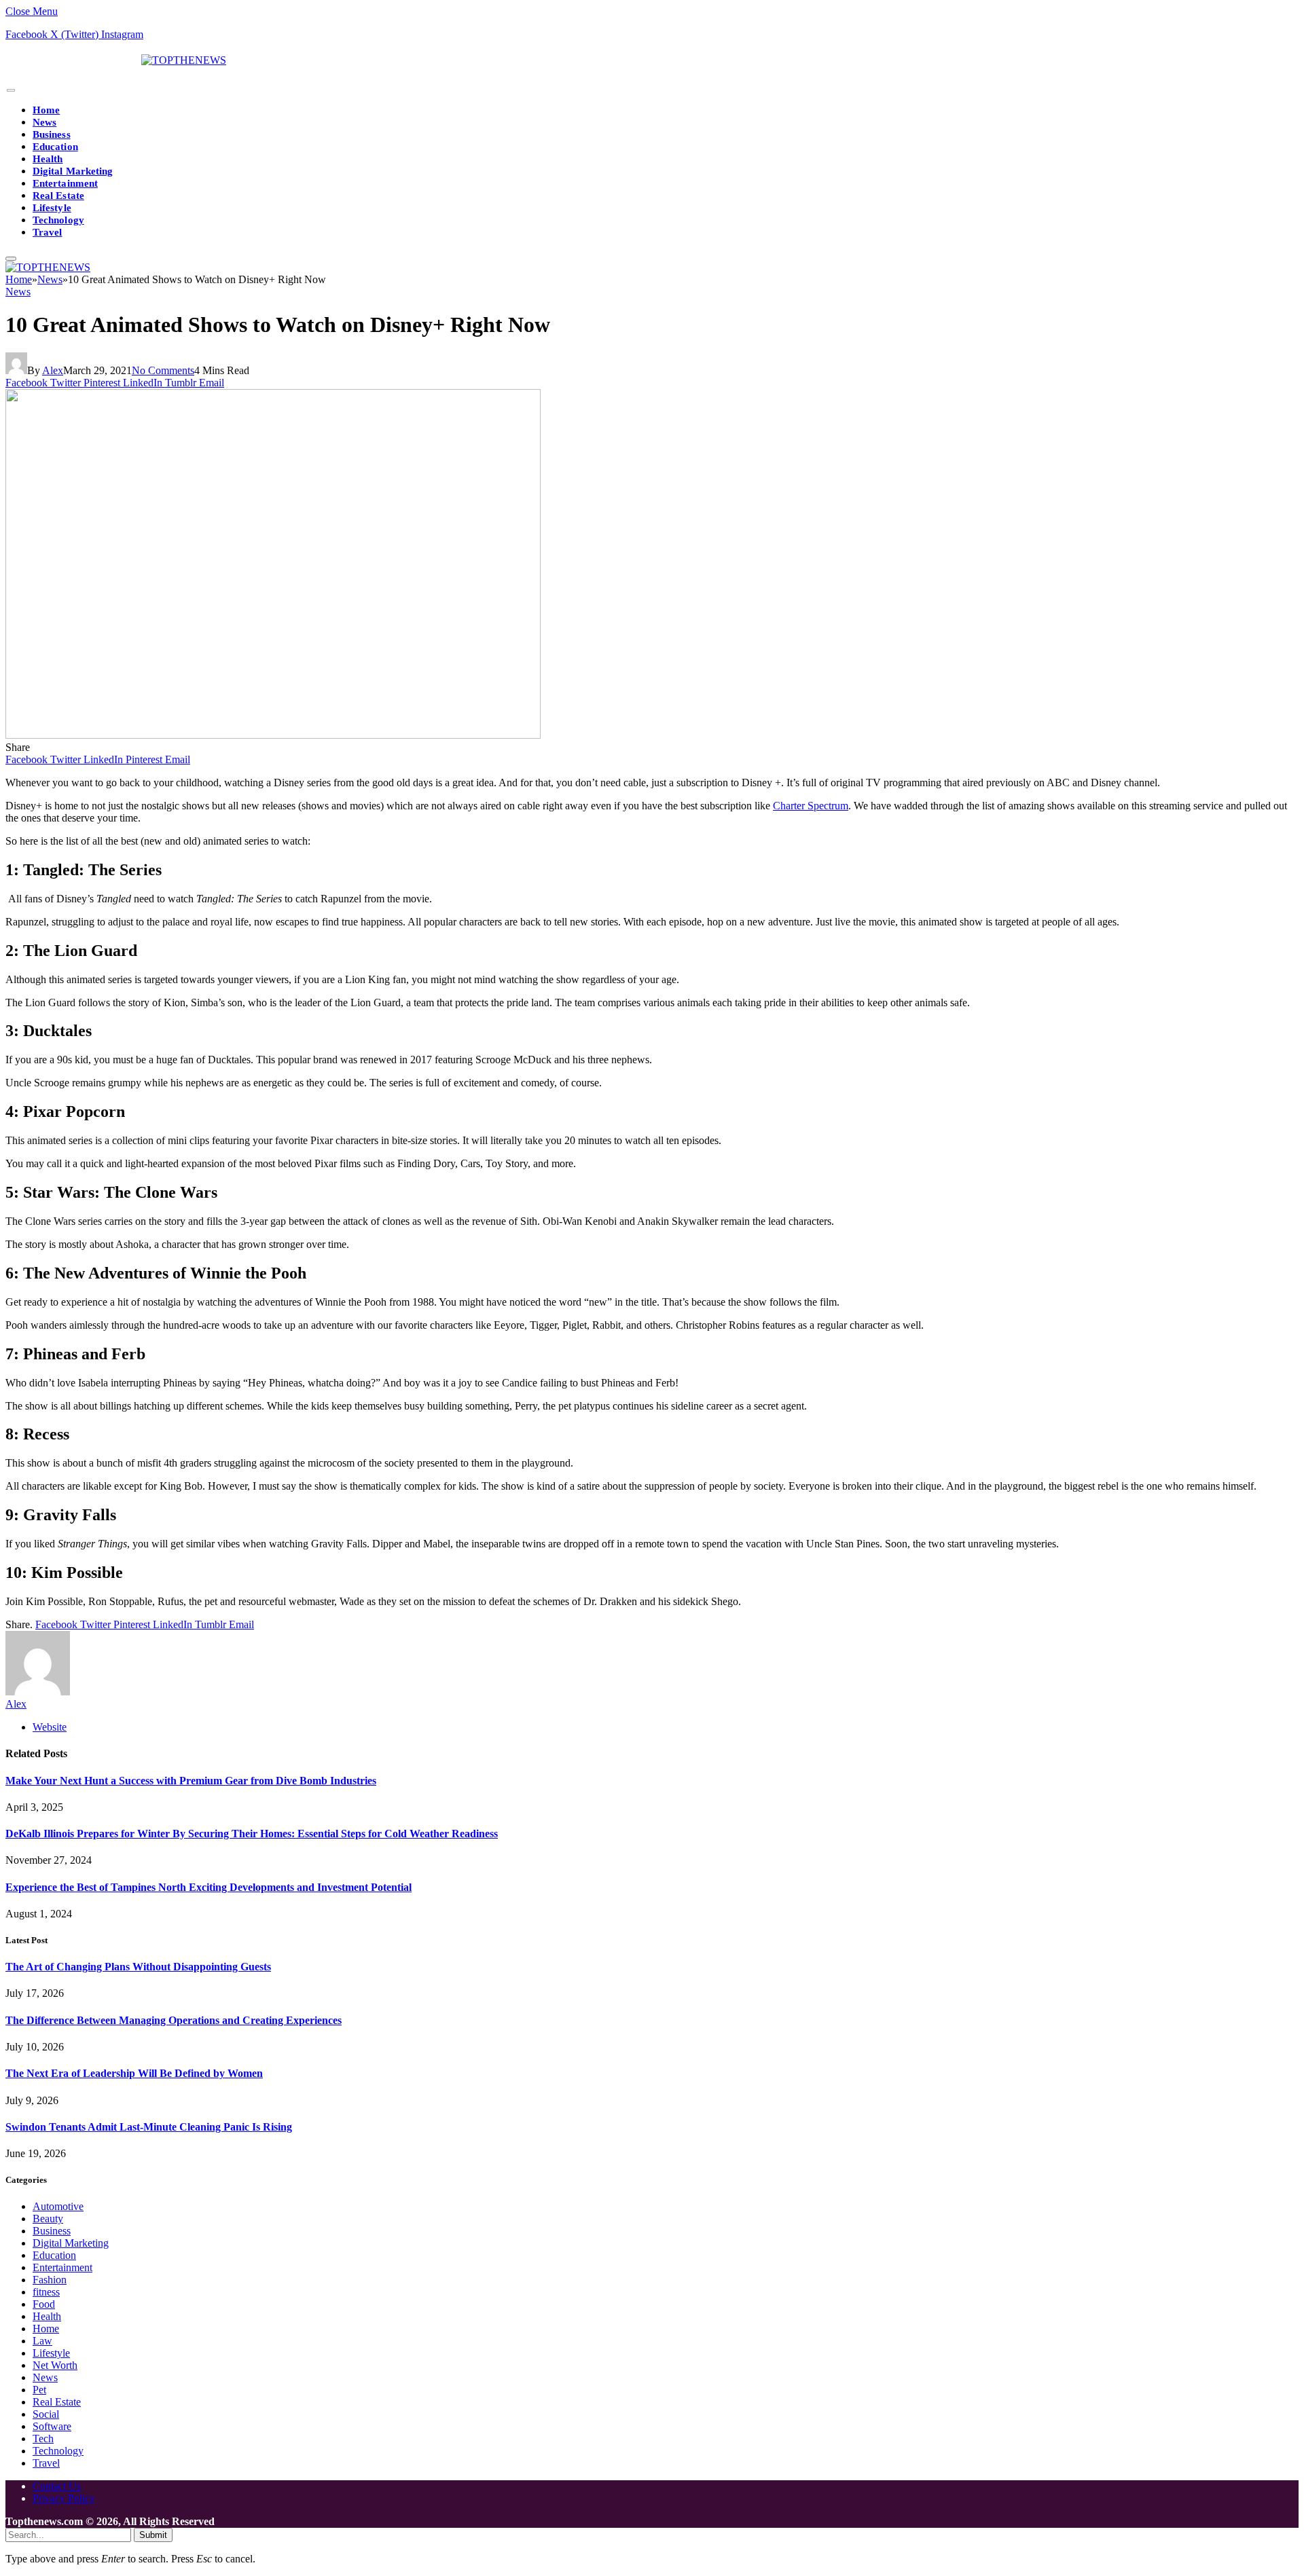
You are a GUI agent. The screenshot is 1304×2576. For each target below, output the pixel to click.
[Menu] (11, 91)
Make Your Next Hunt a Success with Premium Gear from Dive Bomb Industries (191, 1781)
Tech (43, 2439)
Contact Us (57, 2486)
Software (52, 2426)
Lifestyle (52, 208)
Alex (53, 370)
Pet (39, 2390)
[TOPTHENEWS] (116, 60)
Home (46, 110)
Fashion (50, 2280)
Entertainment (65, 183)
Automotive (58, 2206)
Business (52, 134)
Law (42, 2341)
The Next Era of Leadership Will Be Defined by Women (134, 2073)
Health (48, 159)
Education (55, 147)
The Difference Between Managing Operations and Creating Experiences (174, 2020)
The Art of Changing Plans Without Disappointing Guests (138, 1967)
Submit (153, 2535)
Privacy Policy (64, 2498)
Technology (58, 220)
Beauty (48, 2219)
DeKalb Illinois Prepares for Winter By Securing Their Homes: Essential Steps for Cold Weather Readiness (252, 1834)
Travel (47, 232)
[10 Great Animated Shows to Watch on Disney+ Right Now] (273, 735)
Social (46, 2414)
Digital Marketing (73, 171)
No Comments (163, 370)
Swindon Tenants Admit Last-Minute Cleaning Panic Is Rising (149, 2127)
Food (44, 2304)
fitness (46, 2292)
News (44, 122)
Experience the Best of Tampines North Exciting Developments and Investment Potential (209, 1887)
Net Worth (55, 2365)
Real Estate (58, 196)
